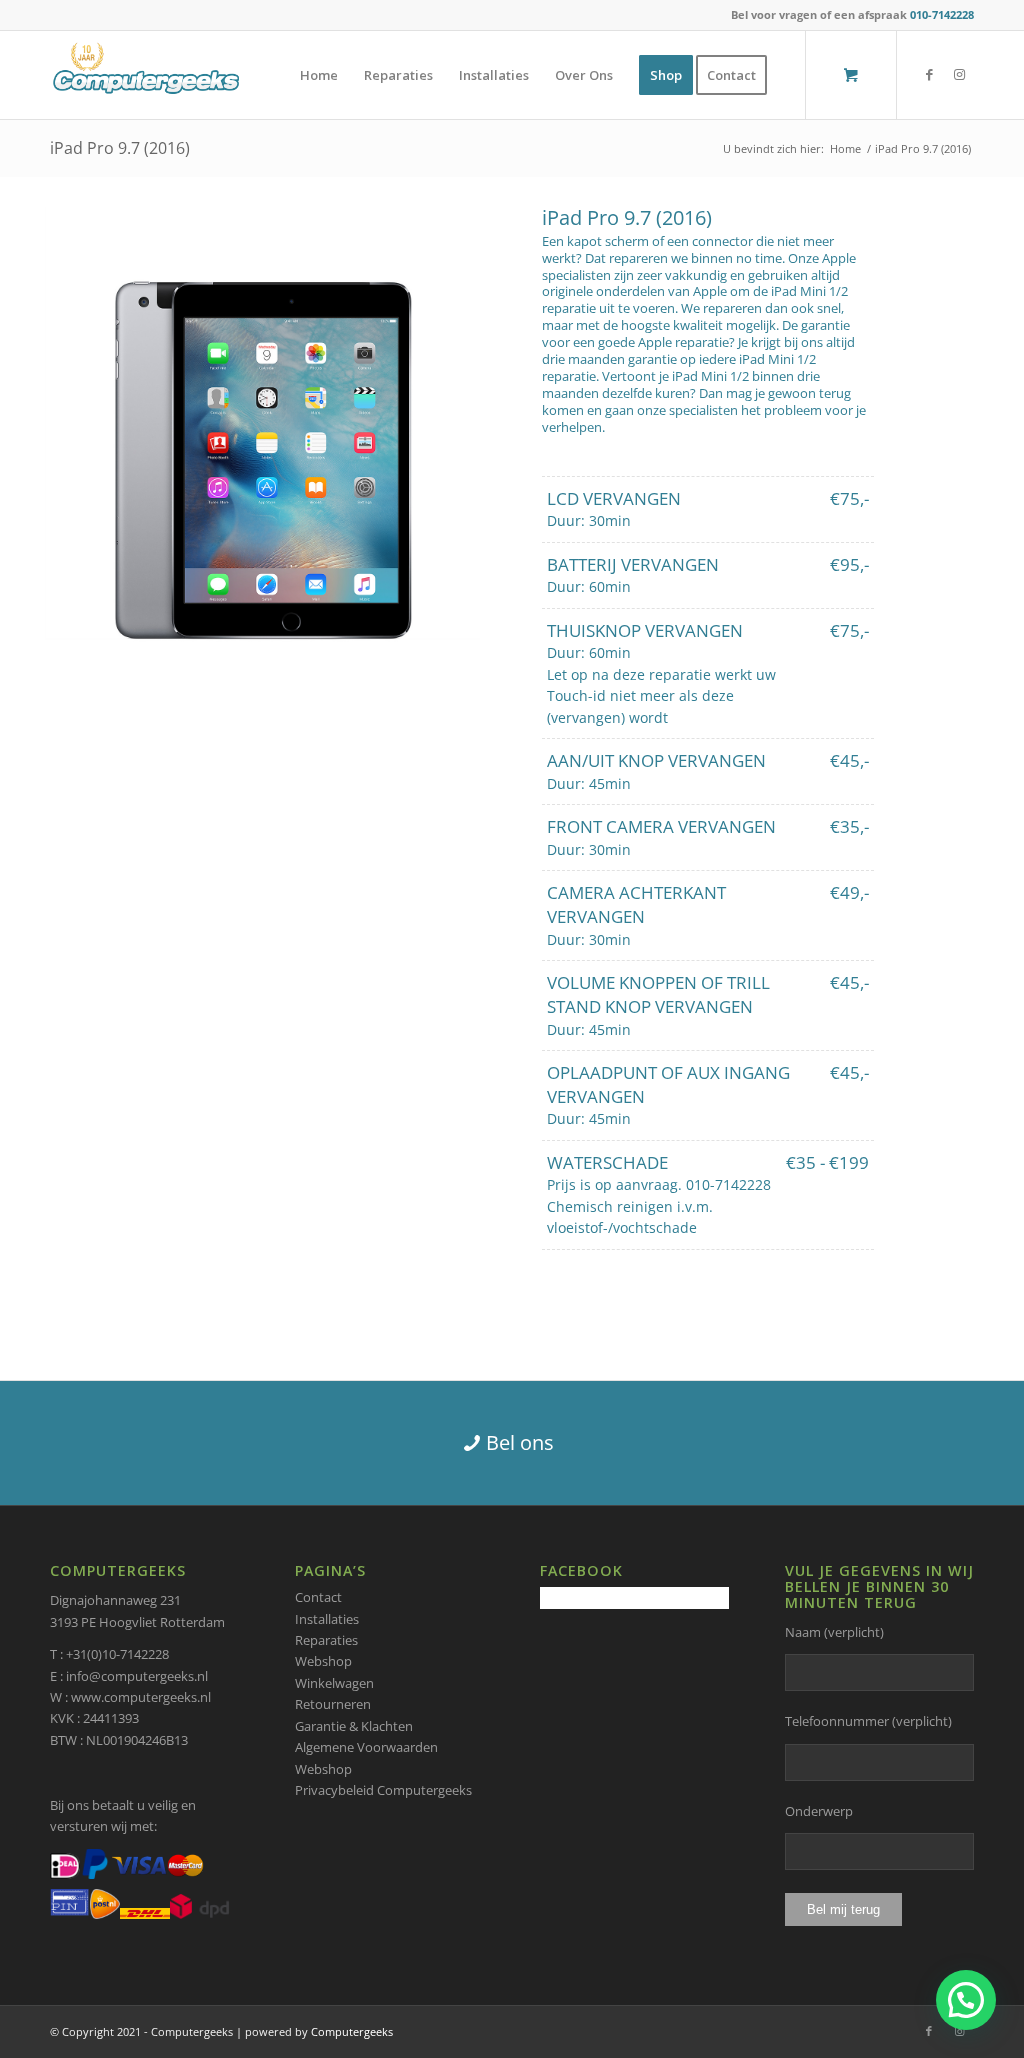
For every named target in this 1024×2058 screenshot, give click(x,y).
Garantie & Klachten (354, 1726)
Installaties (327, 1619)
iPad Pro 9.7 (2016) (120, 148)
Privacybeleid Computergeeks (383, 1790)
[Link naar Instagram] (959, 74)
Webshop (323, 1661)
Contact (318, 1597)
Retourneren (333, 1704)
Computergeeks (352, 2031)
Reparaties (326, 1640)
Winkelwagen (334, 1683)
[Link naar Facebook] (929, 74)
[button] (966, 2000)
